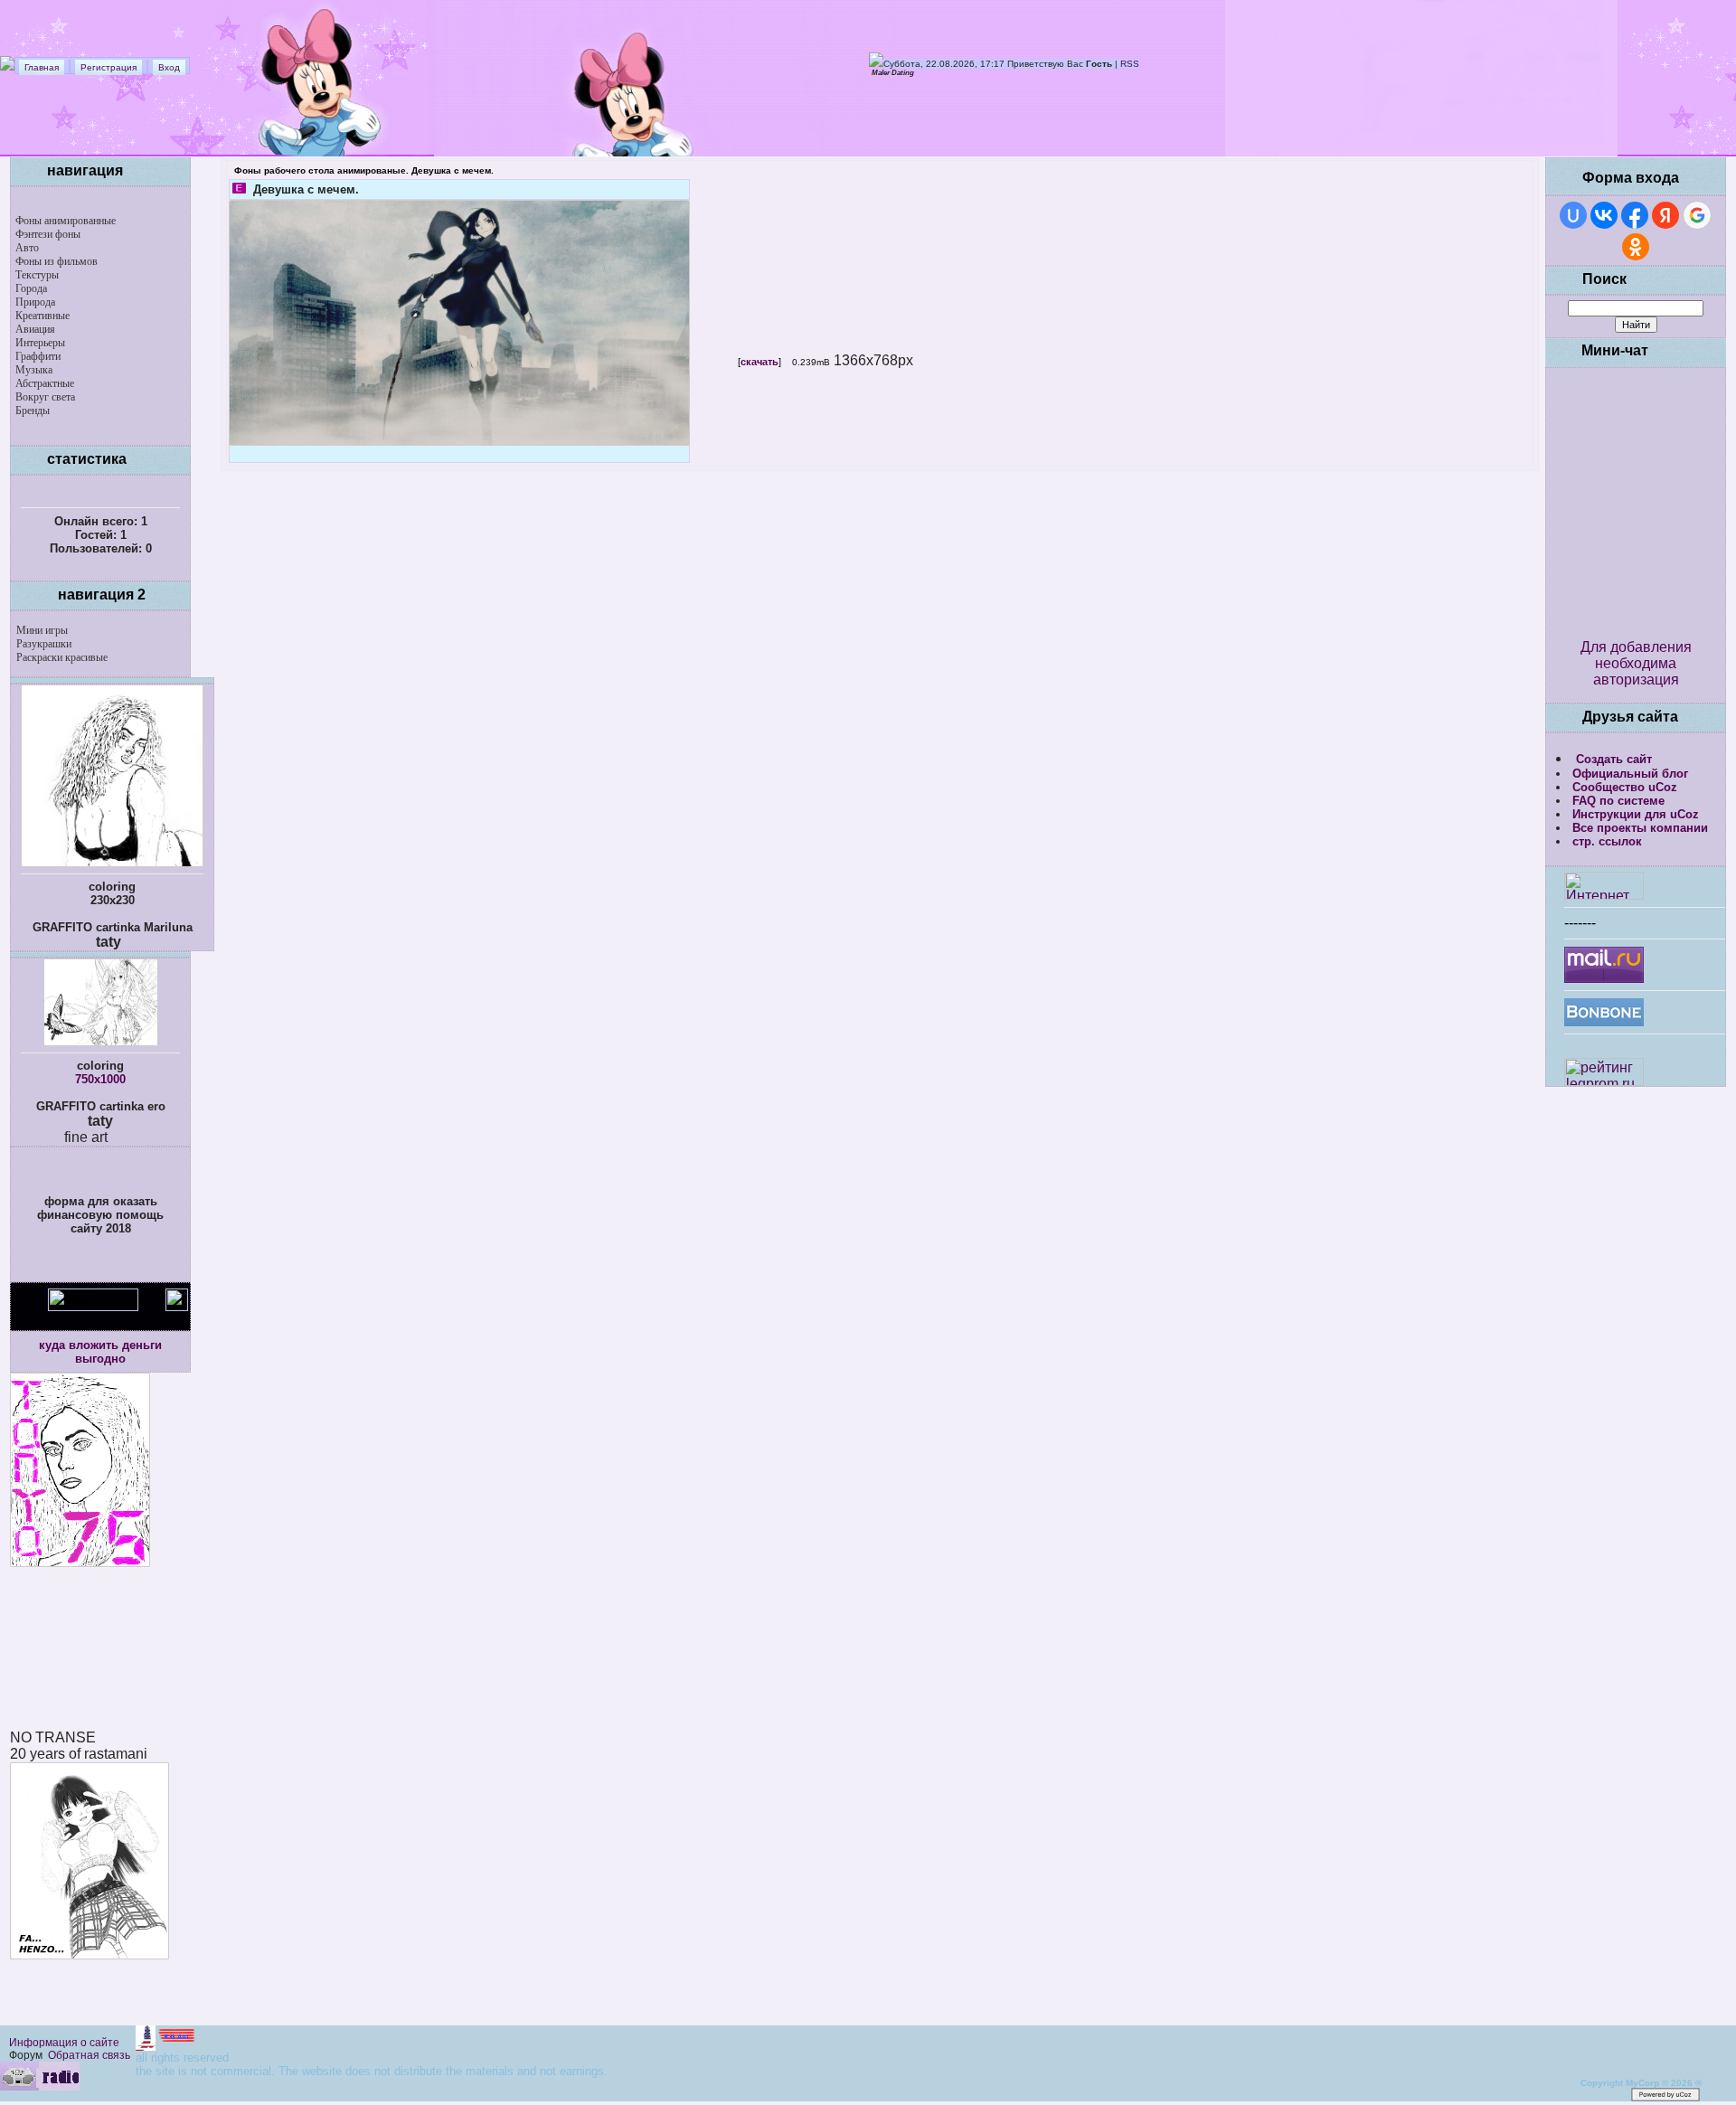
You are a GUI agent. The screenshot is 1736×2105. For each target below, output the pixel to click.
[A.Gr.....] (166, 2046)
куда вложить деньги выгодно (100, 1352)
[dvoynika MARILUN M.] (118, 2098)
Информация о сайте (64, 2043)
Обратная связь (89, 2055)
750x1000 (100, 1079)
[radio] (40, 2087)
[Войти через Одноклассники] (1636, 247)
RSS (1130, 64)
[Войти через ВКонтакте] (1604, 215)
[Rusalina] (101, 1042)
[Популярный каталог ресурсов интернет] (1604, 1021)
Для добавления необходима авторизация (1636, 663)
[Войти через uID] (1573, 215)
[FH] (90, 1954)
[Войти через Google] (1697, 215)
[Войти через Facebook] (1635, 215)
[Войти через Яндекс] (1665, 215)
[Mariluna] (112, 863)
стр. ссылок (1607, 841)
